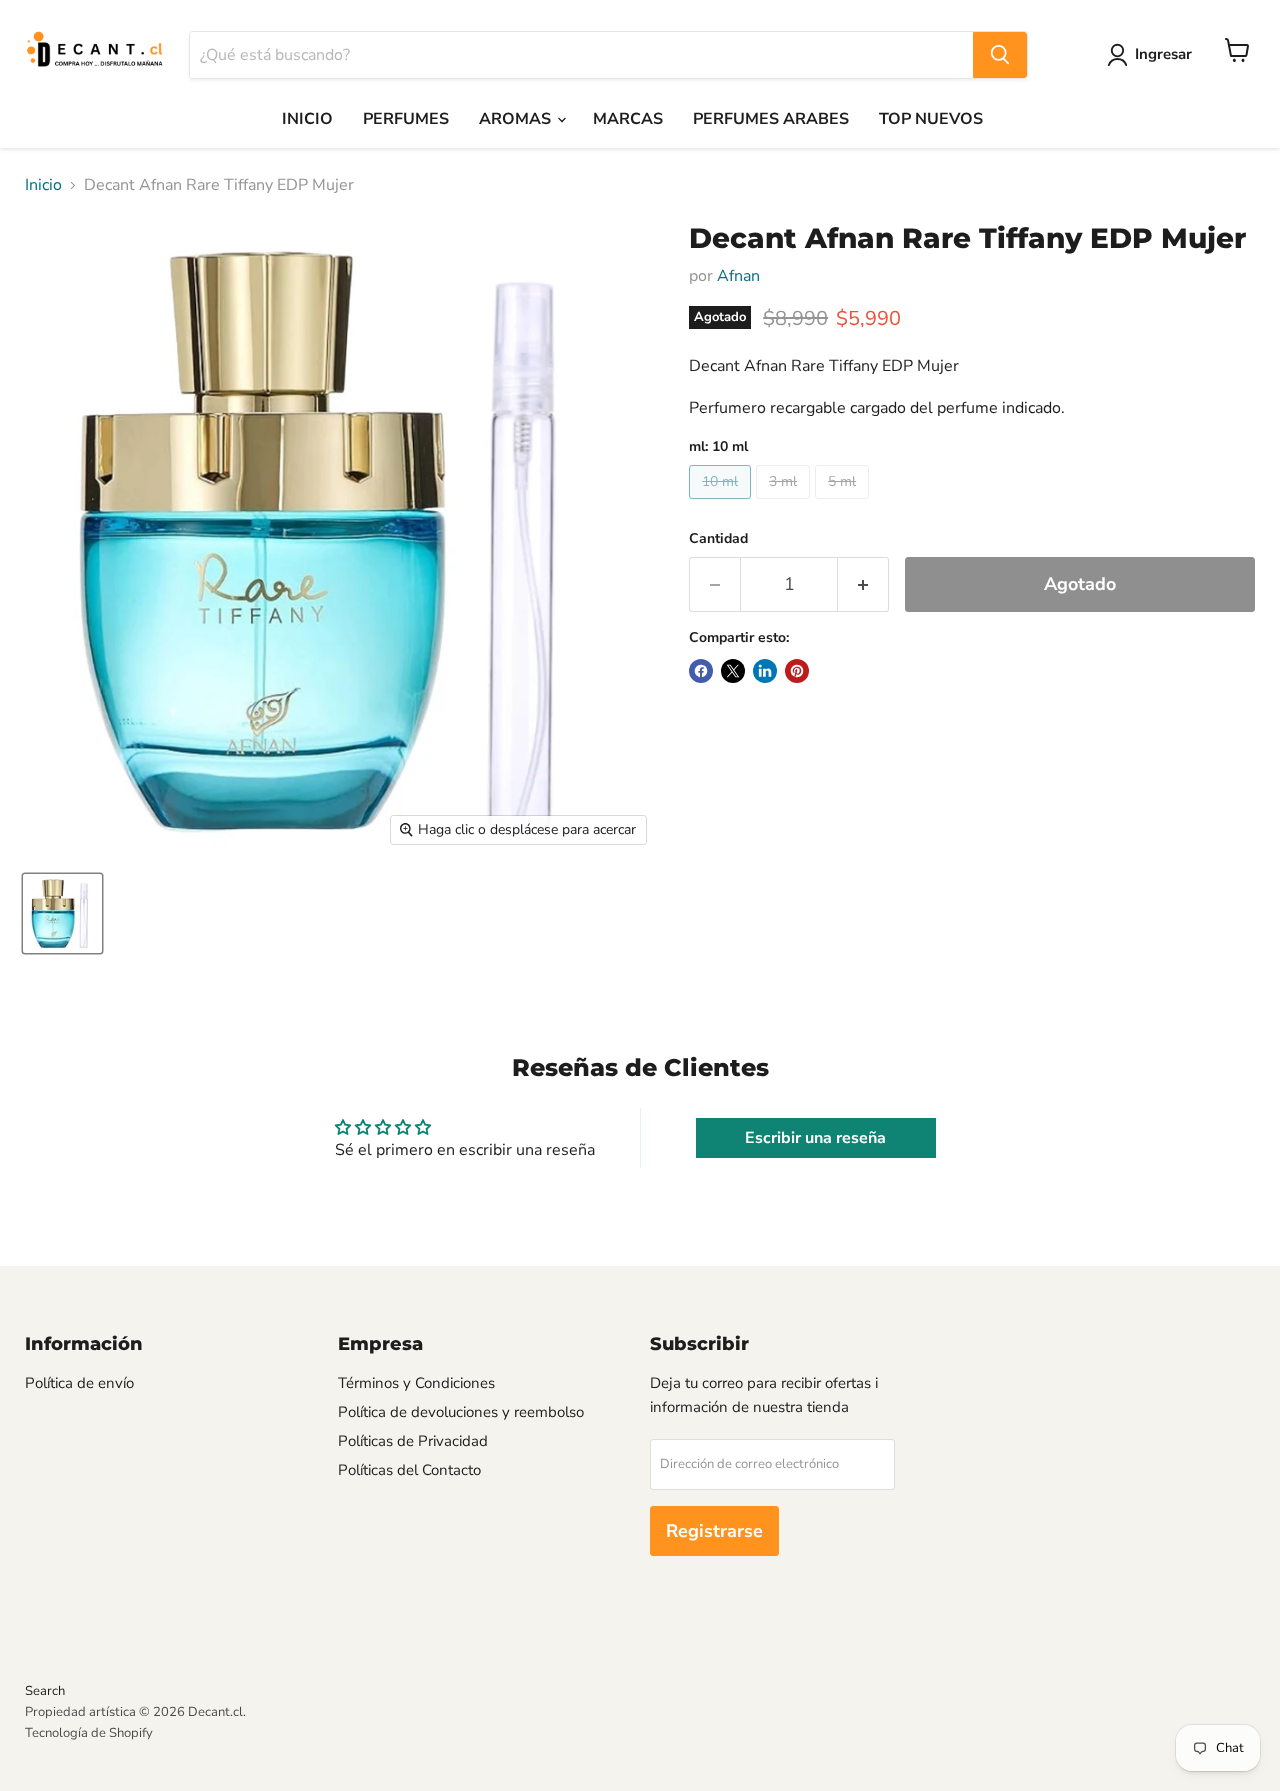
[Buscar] (1000, 55)
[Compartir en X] (733, 671)
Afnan (738, 276)
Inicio (43, 185)
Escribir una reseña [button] (815, 1138)
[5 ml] (844, 504)
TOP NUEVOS (931, 119)
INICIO (307, 119)
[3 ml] (785, 504)
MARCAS (628, 119)
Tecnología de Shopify (89, 1733)
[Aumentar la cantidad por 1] (863, 584)
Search (45, 1691)
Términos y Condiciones (416, 1383)
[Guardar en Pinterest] (797, 671)
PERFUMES (406, 119)
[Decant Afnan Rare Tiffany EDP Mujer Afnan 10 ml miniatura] (62, 913)
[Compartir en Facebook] (701, 671)
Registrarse (714, 1531)
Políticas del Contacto (409, 1470)
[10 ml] (722, 504)
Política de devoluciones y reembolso (461, 1412)
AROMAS (517, 119)
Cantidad (718, 539)
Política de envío (79, 1383)
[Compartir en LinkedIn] (765, 671)
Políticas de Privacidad (413, 1441)
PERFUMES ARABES (771, 119)
